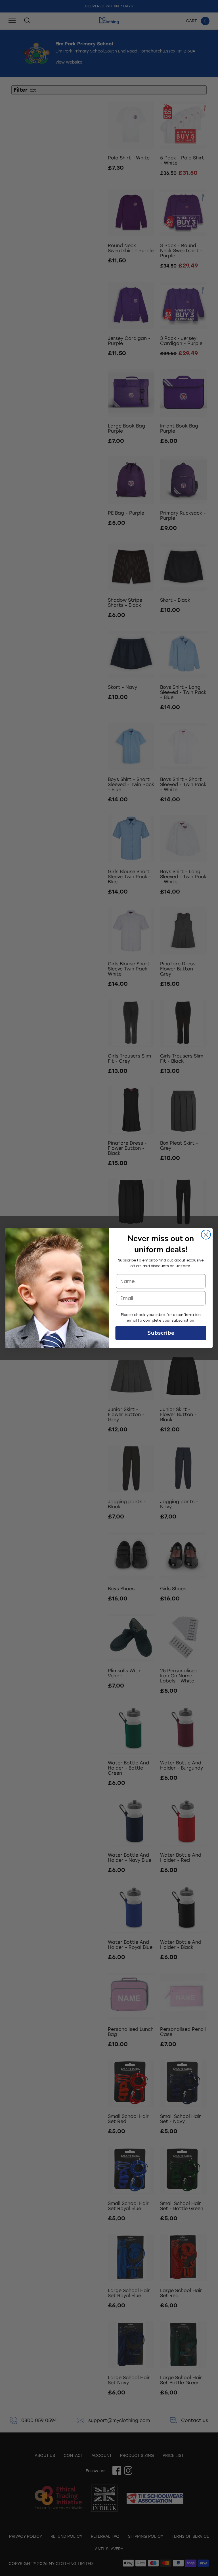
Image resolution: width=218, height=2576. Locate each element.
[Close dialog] (206, 1235)
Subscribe (161, 1333)
